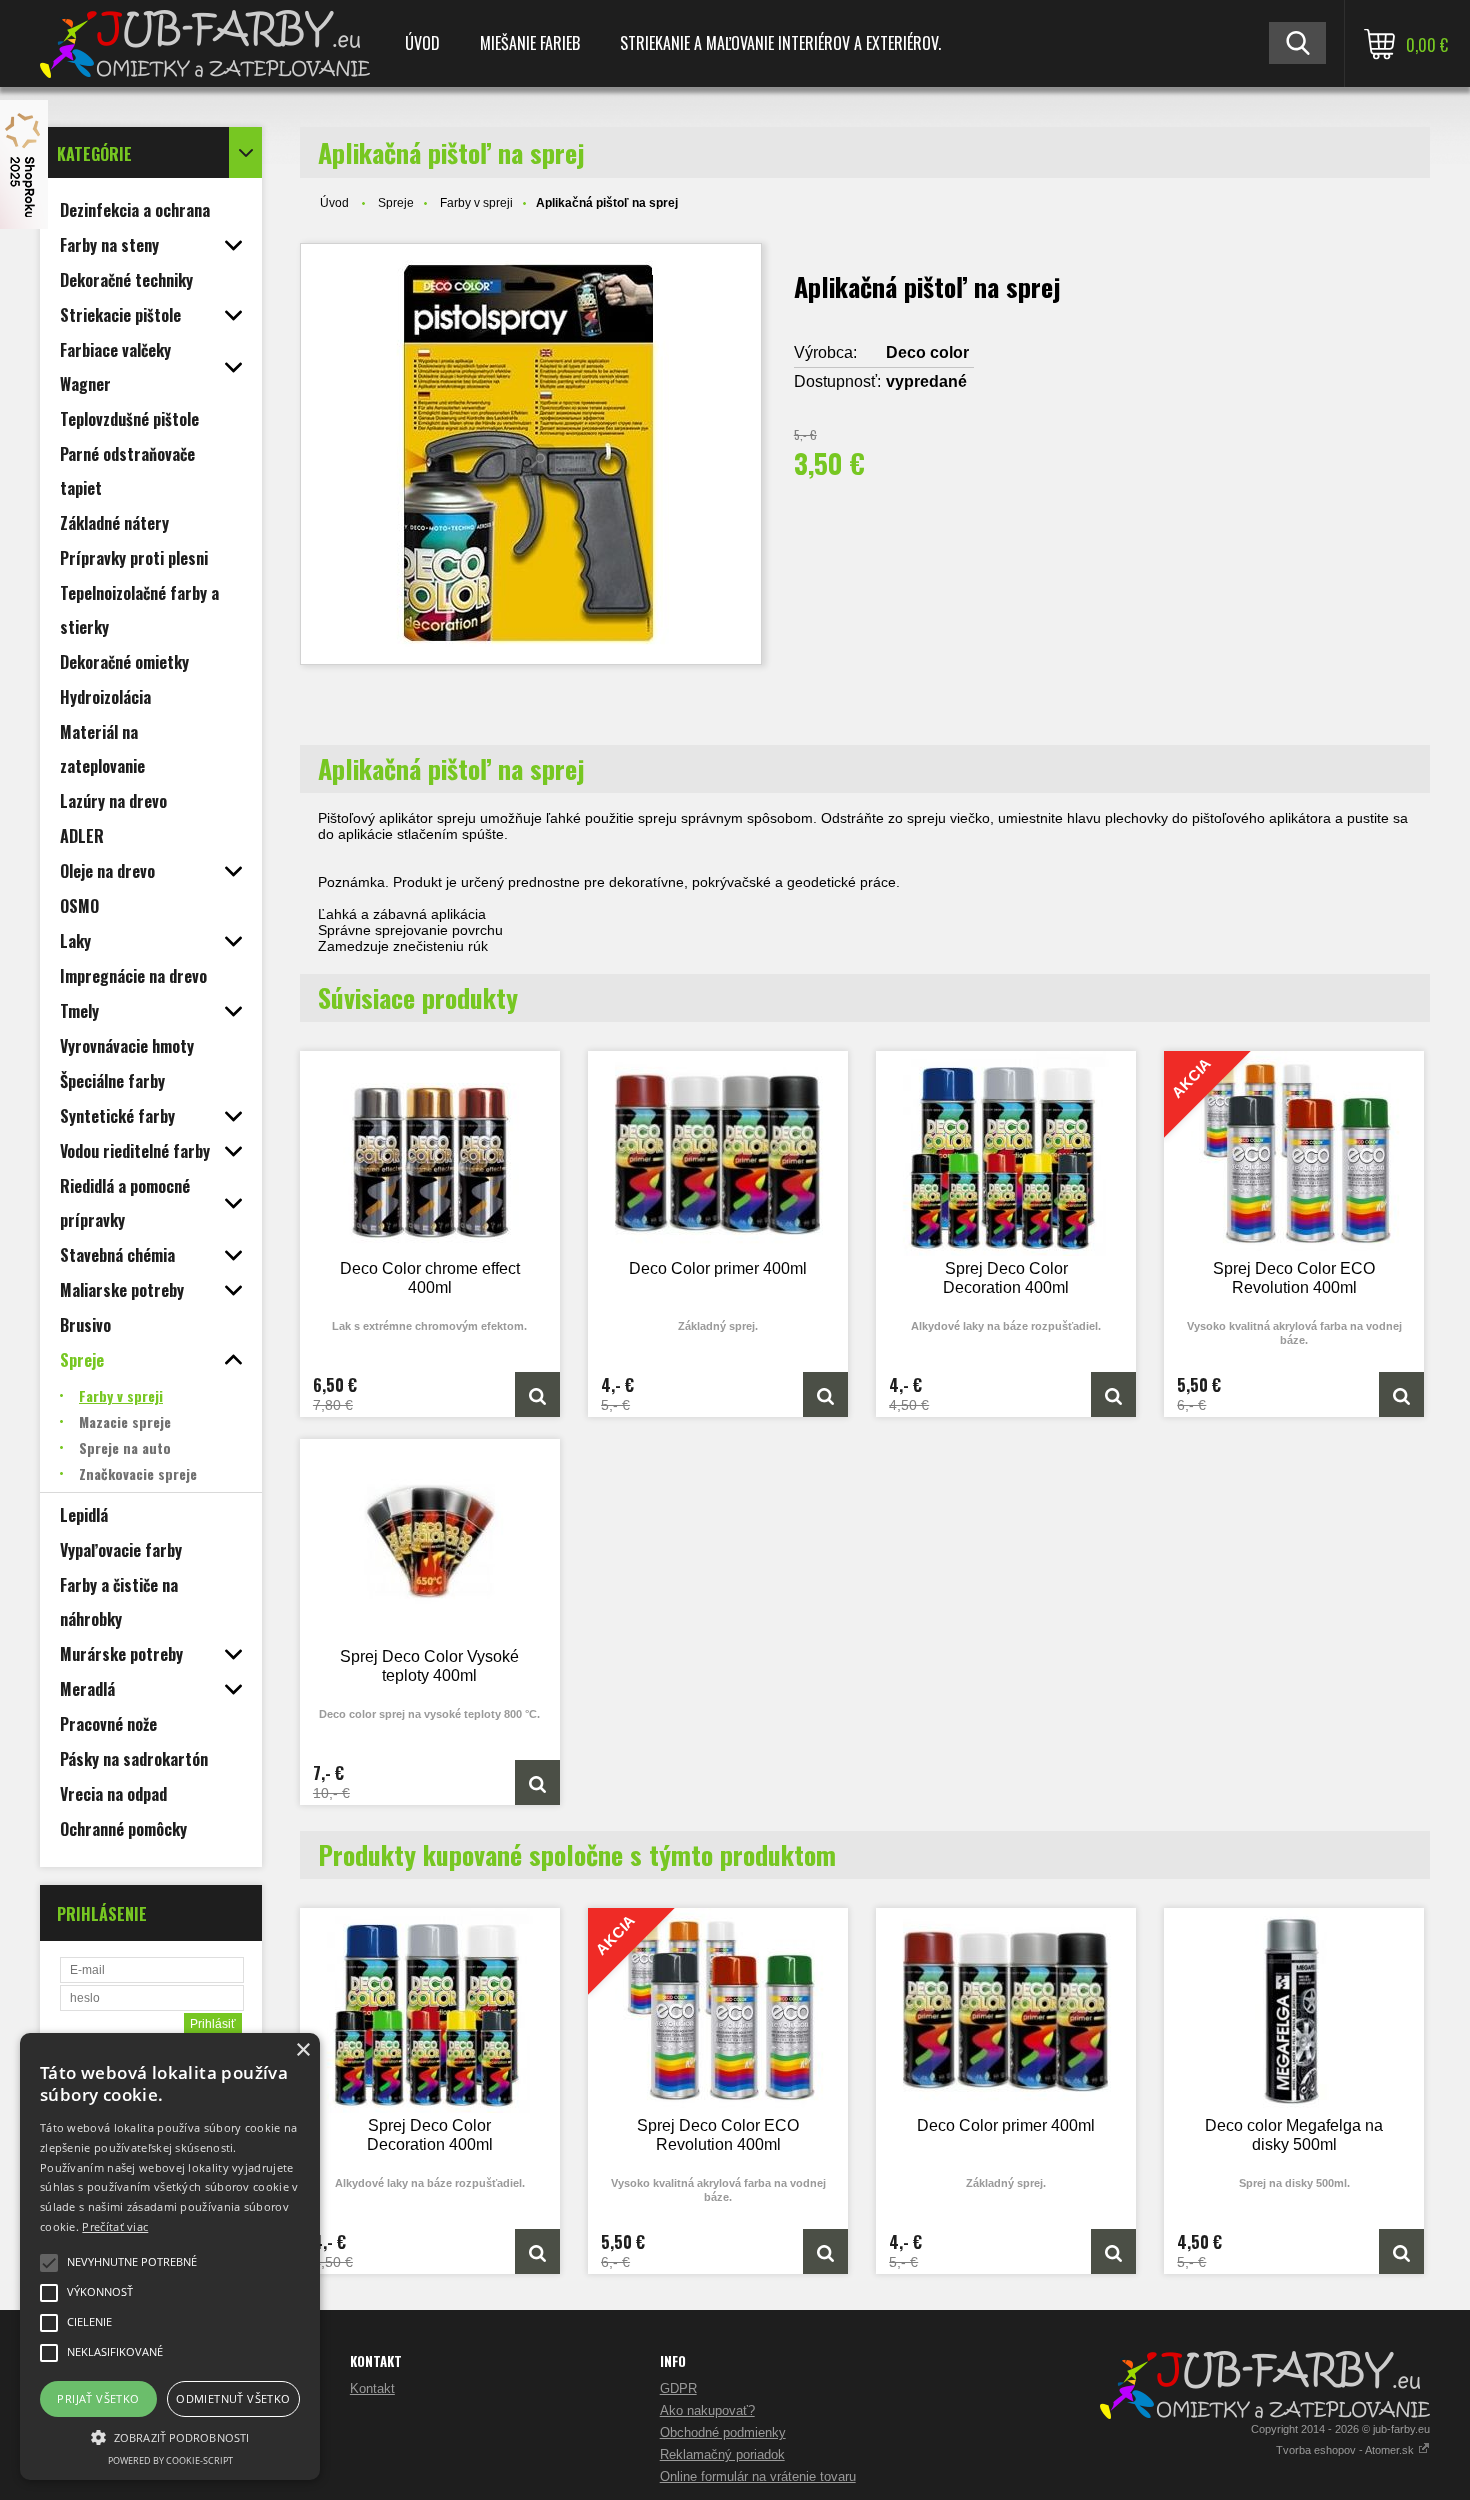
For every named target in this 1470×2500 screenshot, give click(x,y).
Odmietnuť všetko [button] (233, 2398)
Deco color (927, 352)
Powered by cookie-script (170, 2460)
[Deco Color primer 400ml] (718, 1153)
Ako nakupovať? (707, 2410)
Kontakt (372, 2388)
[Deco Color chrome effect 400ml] (430, 1153)
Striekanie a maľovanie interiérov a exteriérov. (780, 43)
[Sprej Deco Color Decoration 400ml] (1006, 1153)
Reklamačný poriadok (722, 2454)
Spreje (396, 203)
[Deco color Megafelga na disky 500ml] (1294, 2010)
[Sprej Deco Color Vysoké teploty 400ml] (430, 1541)
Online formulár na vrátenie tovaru (758, 2476)
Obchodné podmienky (723, 2432)
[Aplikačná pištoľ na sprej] (531, 454)
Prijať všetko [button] (98, 2398)
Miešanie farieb (530, 43)
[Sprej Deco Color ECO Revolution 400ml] (1401, 1394)
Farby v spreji (476, 203)
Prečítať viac (115, 2226)
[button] (170, 2436)
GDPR (678, 2388)
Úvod (422, 43)
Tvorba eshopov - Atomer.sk (1346, 2450)
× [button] (302, 2050)
